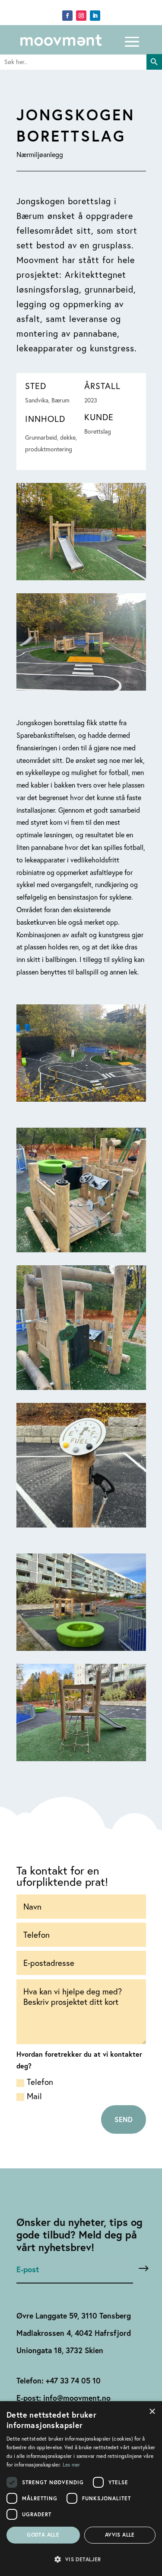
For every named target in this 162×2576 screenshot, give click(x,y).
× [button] (152, 2410)
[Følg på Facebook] (67, 16)
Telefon (40, 2082)
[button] (81, 2559)
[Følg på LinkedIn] (95, 16)
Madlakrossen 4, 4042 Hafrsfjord (74, 2333)
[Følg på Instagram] (81, 16)
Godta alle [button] (43, 2535)
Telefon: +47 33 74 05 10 (59, 2381)
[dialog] (81, 2489)
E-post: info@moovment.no (64, 2398)
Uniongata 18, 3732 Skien (60, 2350)
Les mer (71, 2465)
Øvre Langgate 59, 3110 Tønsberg (74, 2316)
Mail (34, 2096)
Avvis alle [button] (120, 2535)
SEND (124, 2119)
